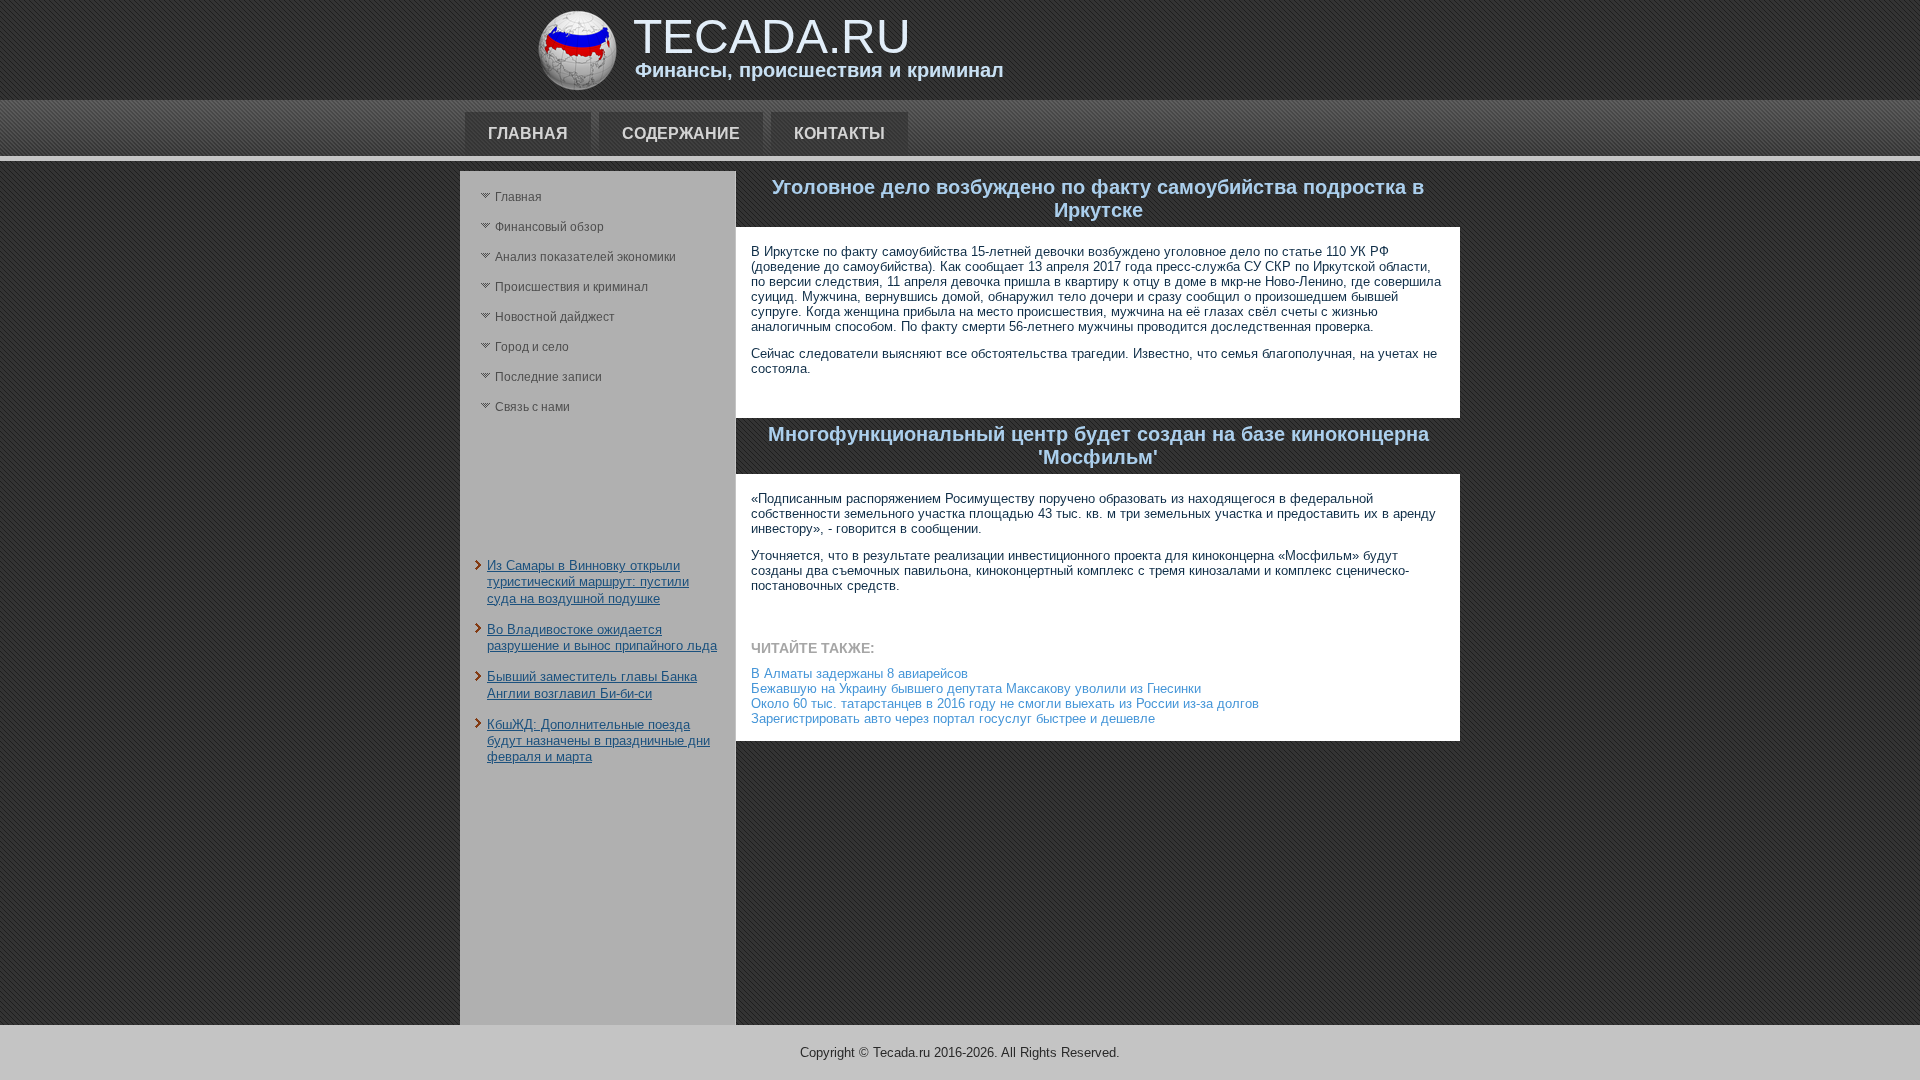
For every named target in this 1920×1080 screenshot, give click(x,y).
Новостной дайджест (555, 317)
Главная (528, 133)
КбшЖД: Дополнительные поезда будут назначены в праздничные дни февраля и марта (598, 741)
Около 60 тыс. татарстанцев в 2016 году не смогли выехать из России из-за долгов (1005, 703)
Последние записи (548, 377)
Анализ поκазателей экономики (585, 257)
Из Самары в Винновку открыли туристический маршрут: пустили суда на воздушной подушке (588, 582)
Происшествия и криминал (571, 287)
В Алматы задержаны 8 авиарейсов (859, 673)
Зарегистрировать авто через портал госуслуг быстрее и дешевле (953, 718)
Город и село (532, 347)
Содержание (681, 133)
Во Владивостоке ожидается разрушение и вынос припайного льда (602, 637)
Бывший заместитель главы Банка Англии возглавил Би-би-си (592, 684)
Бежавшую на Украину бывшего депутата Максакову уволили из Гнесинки (976, 688)
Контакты (839, 133)
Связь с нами (532, 407)
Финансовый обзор (549, 227)
